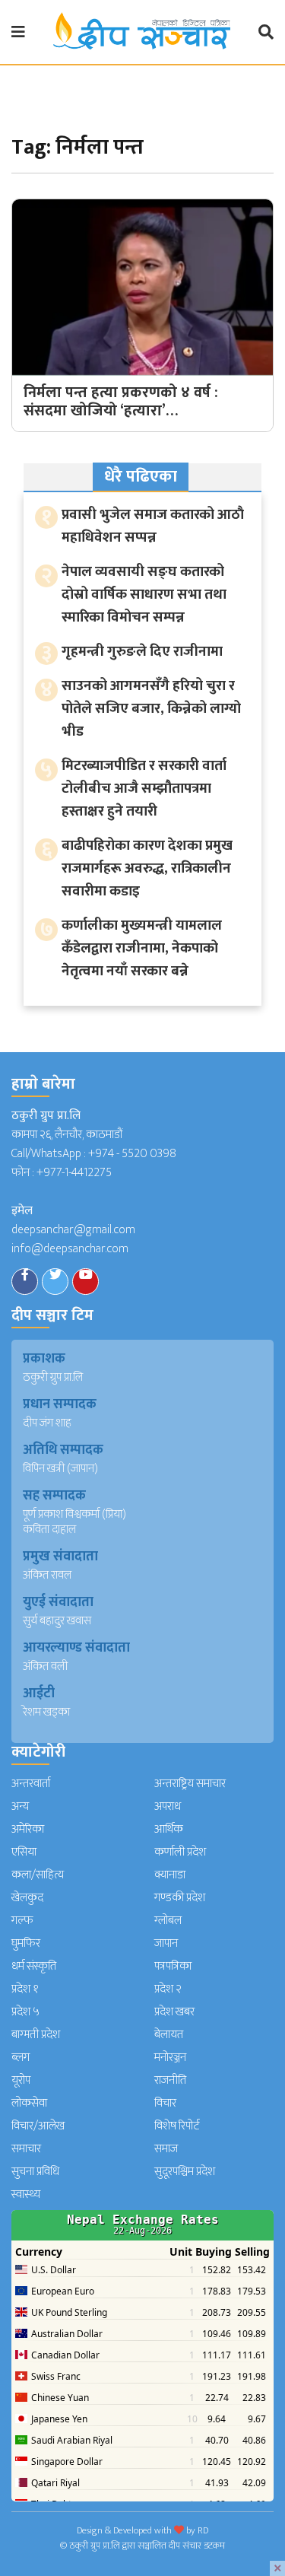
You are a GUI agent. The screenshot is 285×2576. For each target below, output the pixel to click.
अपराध (168, 1806)
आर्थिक (169, 1829)
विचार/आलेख (38, 2126)
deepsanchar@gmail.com (73, 1230)
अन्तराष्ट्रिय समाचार (190, 1784)
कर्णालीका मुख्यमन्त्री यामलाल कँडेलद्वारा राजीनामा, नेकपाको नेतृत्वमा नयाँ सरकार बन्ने (142, 948)
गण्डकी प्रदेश (180, 1898)
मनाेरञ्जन (170, 2058)
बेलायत (169, 2035)
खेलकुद (27, 1898)
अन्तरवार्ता (31, 1784)
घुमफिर (26, 1943)
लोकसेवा (29, 2103)
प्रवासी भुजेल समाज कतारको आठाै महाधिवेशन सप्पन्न (153, 526)
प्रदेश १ (25, 1989)
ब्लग (21, 2058)
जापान (166, 1943)
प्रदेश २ (168, 1989)
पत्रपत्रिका (173, 1966)
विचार (165, 2103)
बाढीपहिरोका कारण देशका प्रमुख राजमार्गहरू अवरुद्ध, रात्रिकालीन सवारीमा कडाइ (147, 868)
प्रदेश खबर (174, 2012)
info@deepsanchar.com (70, 1249)
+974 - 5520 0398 (132, 1154)
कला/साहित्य (38, 1875)
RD (203, 2530)
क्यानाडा (170, 1875)
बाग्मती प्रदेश (36, 2035)
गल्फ (22, 1921)
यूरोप (21, 2080)
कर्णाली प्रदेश (180, 1852)
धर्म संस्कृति (34, 1966)
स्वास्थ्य (26, 2194)
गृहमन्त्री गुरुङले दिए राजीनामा (142, 652)
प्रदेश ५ (25, 2012)
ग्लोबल (168, 1921)
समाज (166, 2149)
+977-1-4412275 (74, 1173)
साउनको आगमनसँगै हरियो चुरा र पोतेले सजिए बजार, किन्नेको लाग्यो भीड (151, 709)
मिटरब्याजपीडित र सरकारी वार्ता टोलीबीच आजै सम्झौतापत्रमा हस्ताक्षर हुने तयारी (144, 789)
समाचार (26, 2149)
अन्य (20, 1806)
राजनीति (170, 2080)
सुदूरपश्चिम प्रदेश (185, 2172)
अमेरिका (28, 1829)
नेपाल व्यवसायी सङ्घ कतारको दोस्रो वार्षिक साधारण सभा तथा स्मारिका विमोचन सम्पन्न (144, 595)
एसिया (24, 1852)
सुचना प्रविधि (35, 2172)
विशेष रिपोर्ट (177, 2126)
